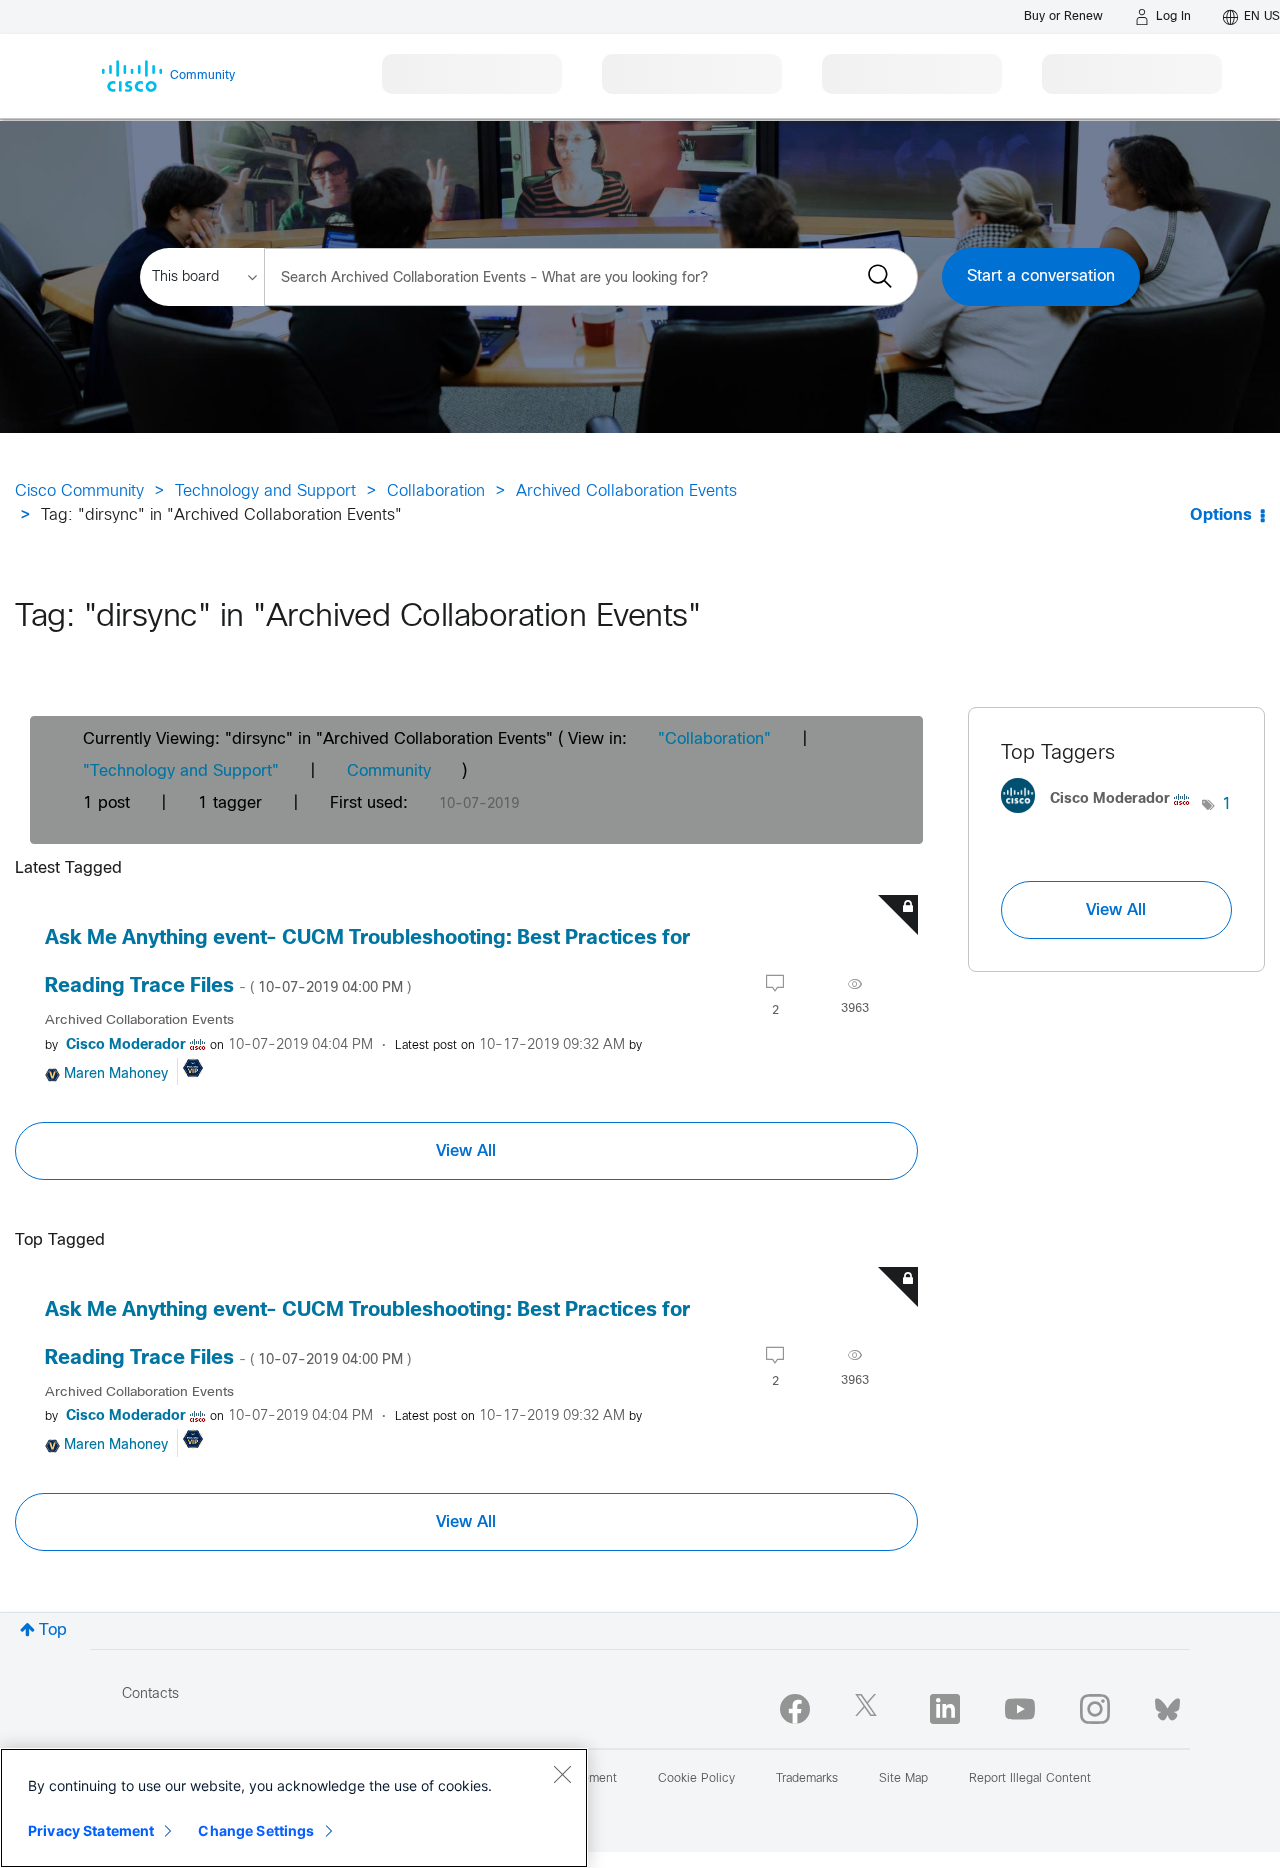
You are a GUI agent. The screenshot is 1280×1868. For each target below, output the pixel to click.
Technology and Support (265, 491)
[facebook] (795, 1709)
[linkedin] (945, 1709)
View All (466, 1151)
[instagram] (1095, 1709)
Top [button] (53, 1630)
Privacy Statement (91, 1830)
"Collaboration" (714, 739)
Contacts (150, 1694)
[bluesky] (1167, 1705)
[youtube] (1020, 1709)
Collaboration (436, 491)
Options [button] (1221, 515)
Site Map (903, 1779)
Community (389, 771)
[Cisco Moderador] (1102, 817)
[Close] (562, 1774)
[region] (294, 1808)
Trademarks (807, 1779)
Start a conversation (1041, 276)
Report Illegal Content (1030, 1779)
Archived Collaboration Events (626, 491)
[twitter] (870, 1709)
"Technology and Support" (181, 771)
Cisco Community (79, 491)
